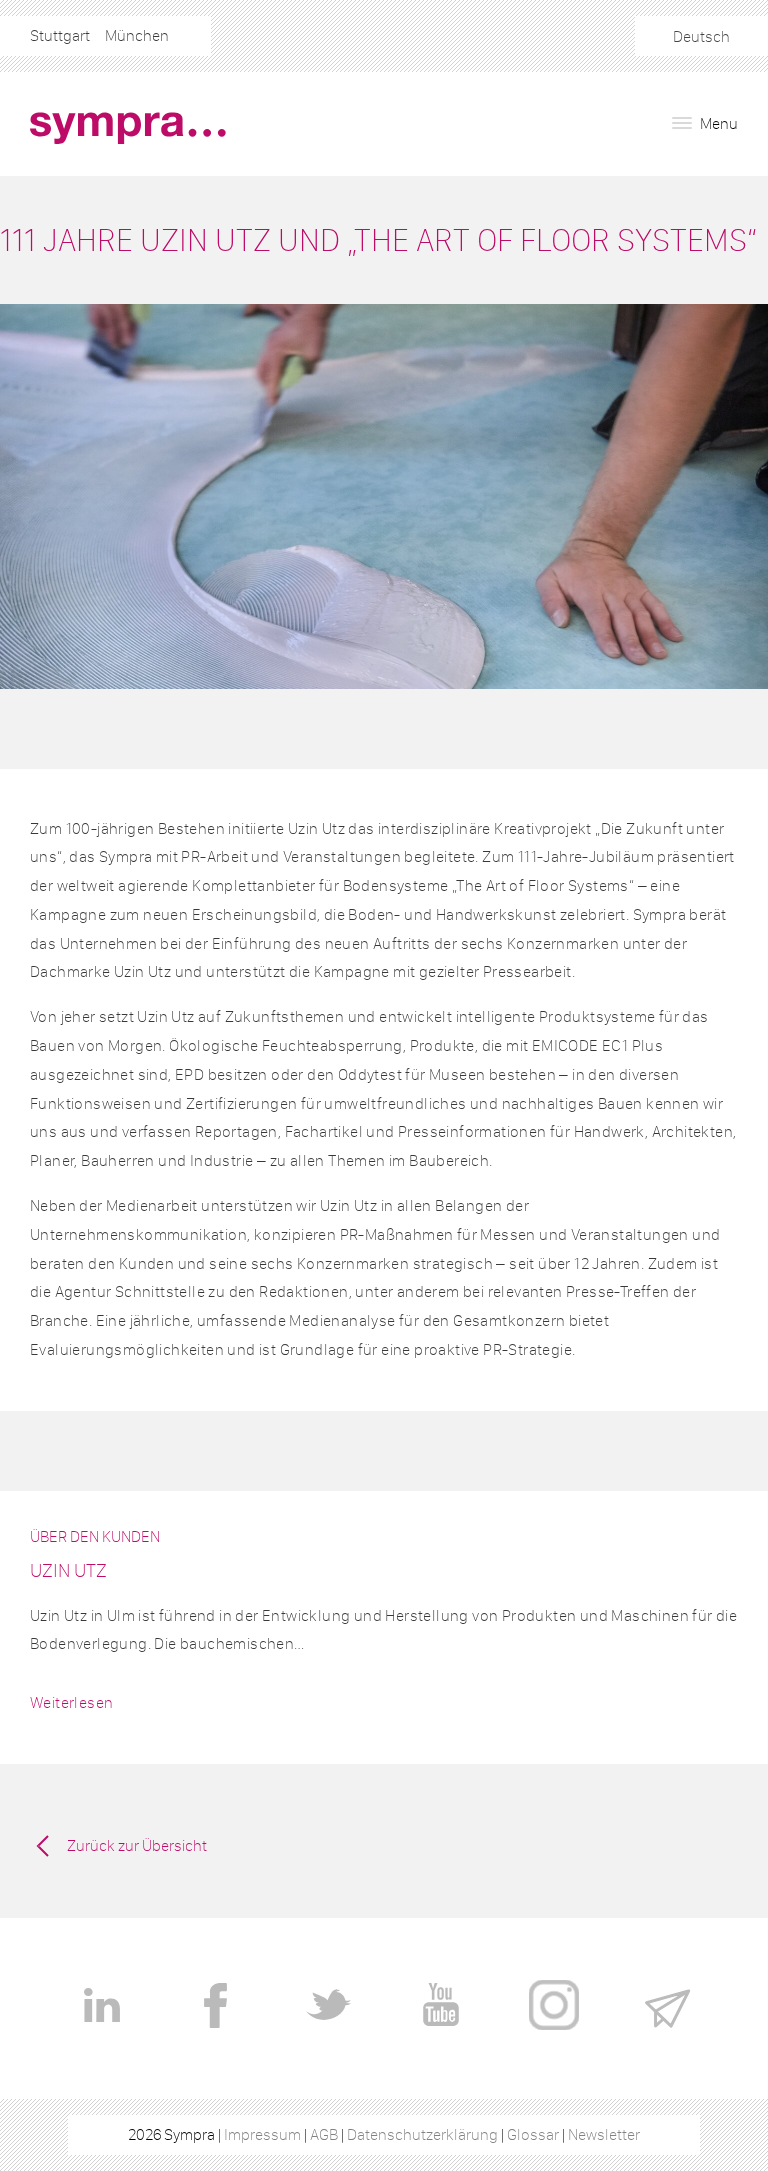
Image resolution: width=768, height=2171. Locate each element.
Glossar (533, 2134)
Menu (717, 123)
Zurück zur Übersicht (137, 1845)
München (137, 35)
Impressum (262, 2134)
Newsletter (604, 2134)
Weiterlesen (71, 1702)
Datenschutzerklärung (422, 2134)
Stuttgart (60, 35)
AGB (324, 2134)
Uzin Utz (68, 1570)
